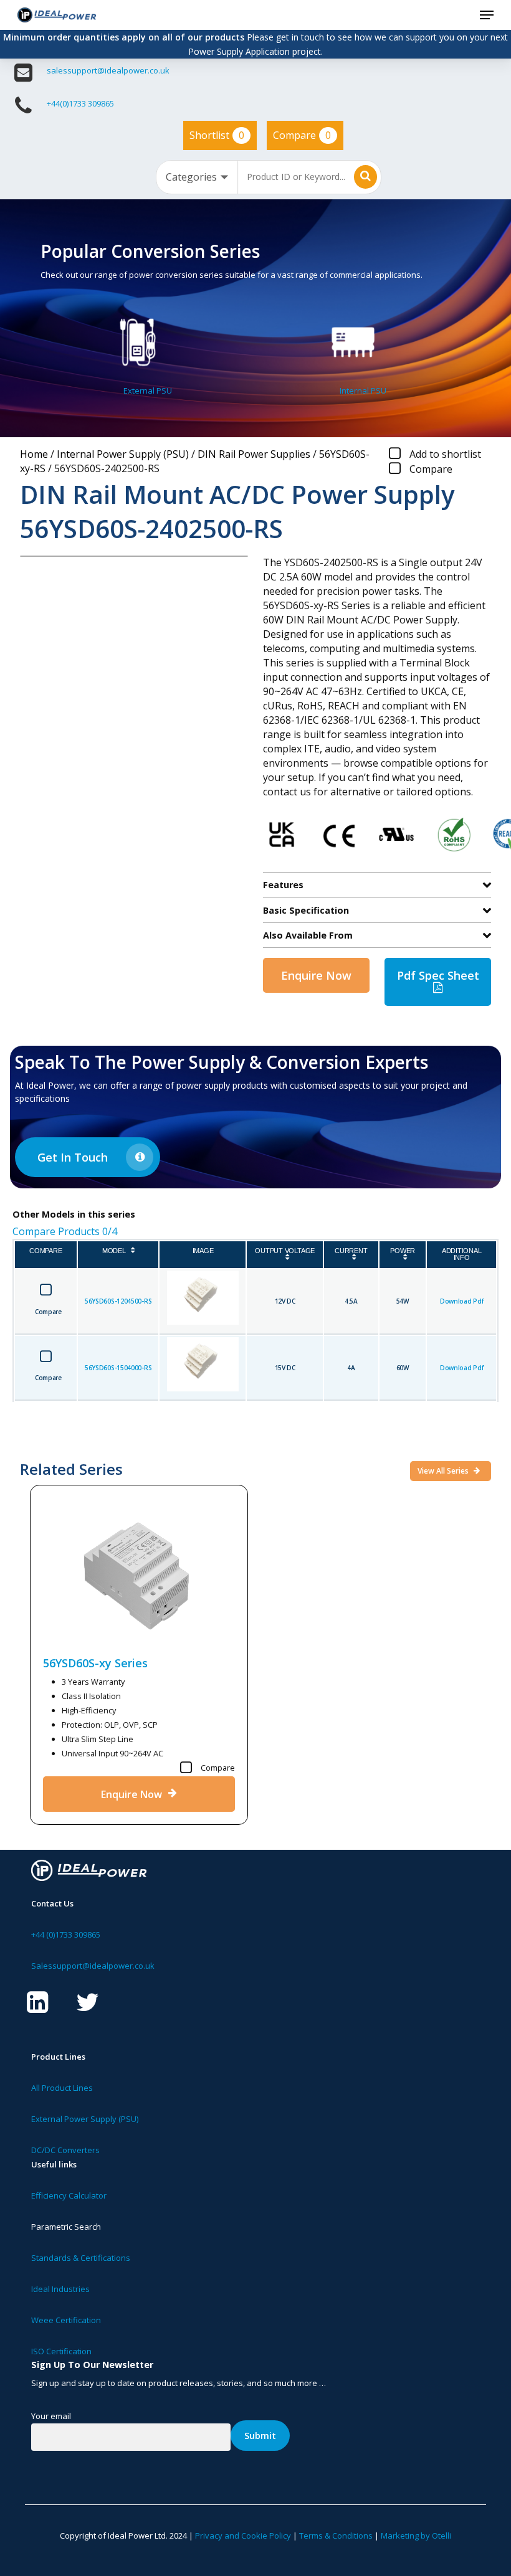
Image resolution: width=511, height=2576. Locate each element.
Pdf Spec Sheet (438, 975)
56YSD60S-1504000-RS (118, 1368)
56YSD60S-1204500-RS (118, 1301)
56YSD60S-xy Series (95, 1663)
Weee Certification (66, 2320)
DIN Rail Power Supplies (254, 454)
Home (34, 454)
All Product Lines (62, 2088)
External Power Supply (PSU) (85, 2119)
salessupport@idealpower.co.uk (108, 70)
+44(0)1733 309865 (80, 103)
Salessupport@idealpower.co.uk (93, 1966)
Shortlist (217, 135)
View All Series (444, 1471)
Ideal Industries (60, 2289)
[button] (487, 15)
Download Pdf (461, 1301)
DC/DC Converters (65, 2150)
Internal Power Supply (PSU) (123, 454)
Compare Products (65, 1231)
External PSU (148, 391)
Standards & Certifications (81, 2258)
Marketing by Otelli (416, 2536)
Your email (51, 2416)
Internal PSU (363, 391)
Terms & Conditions (336, 2536)
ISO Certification (61, 2351)
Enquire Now (316, 975)
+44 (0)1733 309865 (66, 1934)
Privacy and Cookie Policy (243, 2536)
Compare (302, 135)
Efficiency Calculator (69, 2195)
